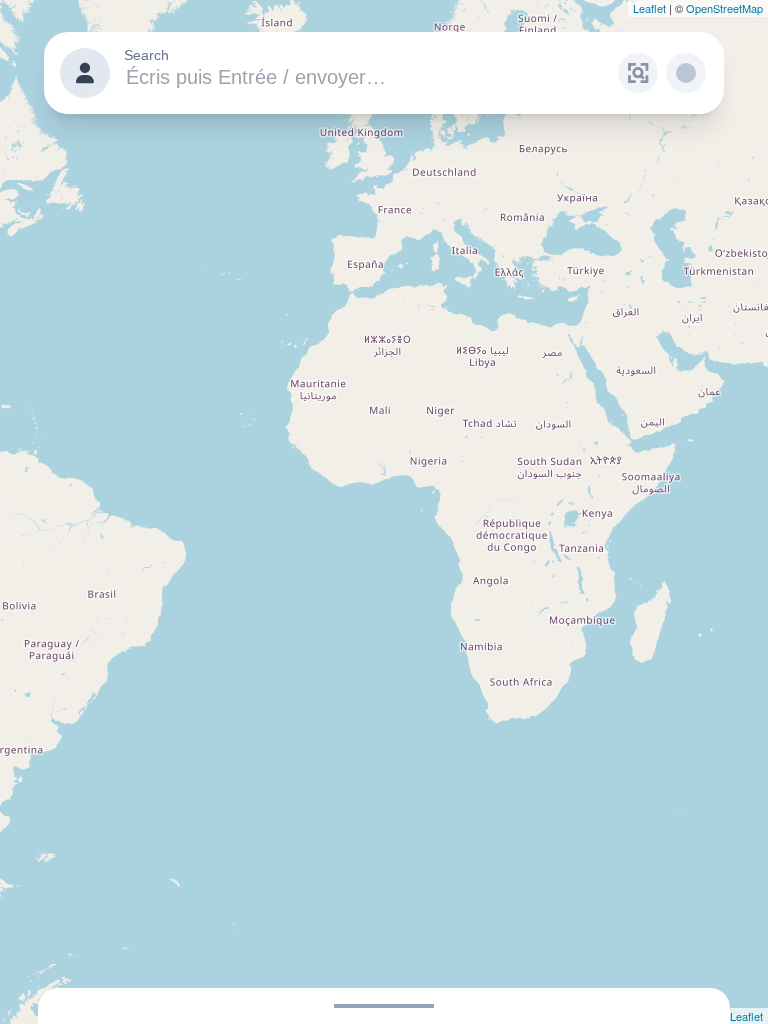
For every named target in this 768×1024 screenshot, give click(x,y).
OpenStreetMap (724, 8)
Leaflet (649, 8)
